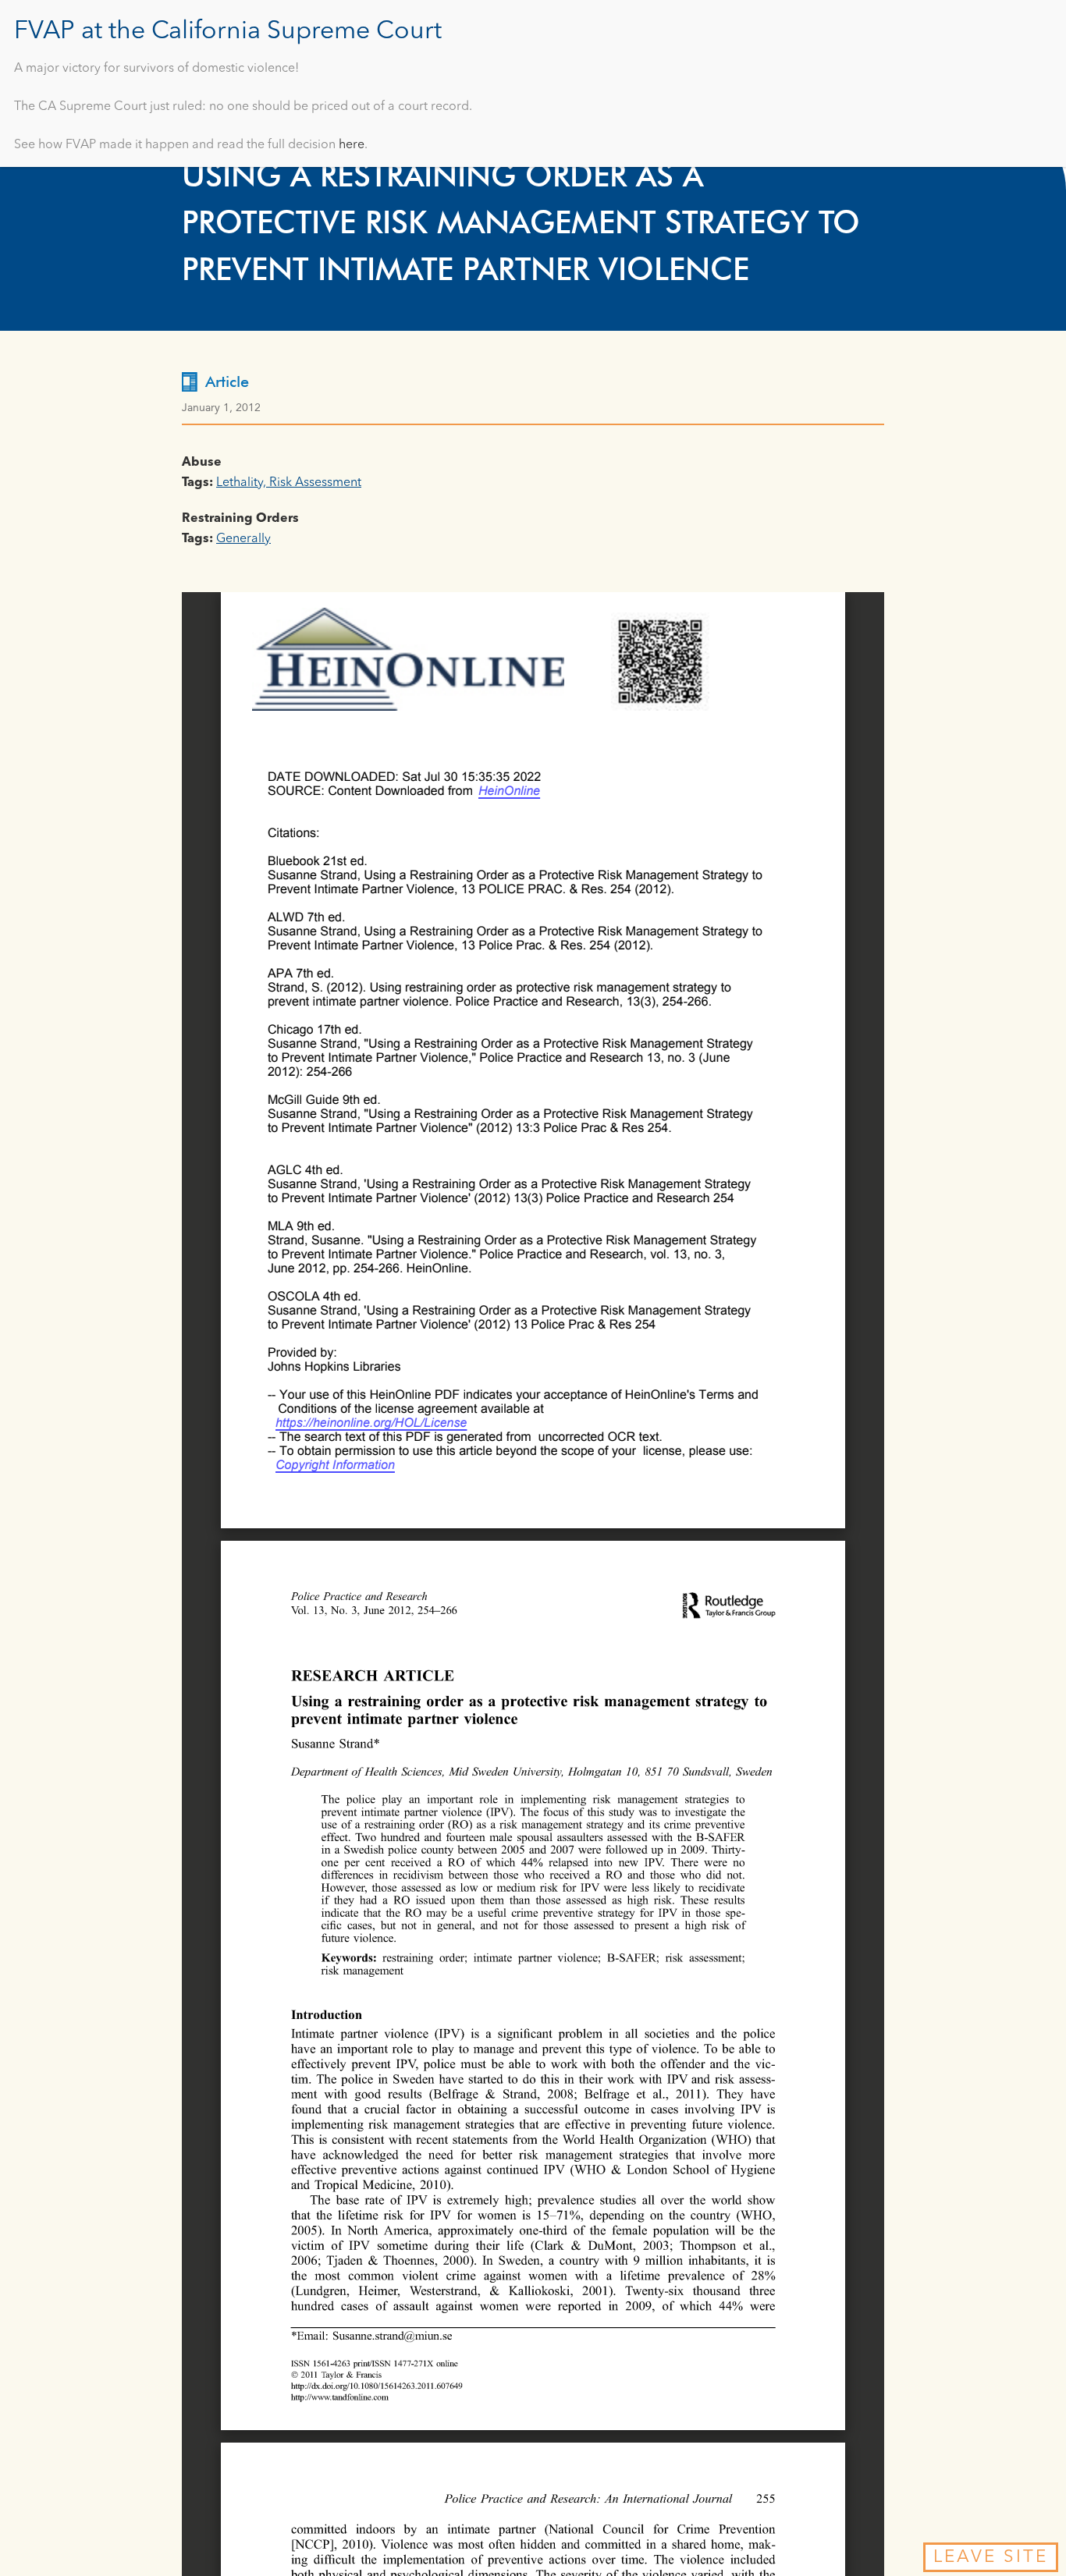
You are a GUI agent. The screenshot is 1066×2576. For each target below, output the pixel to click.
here (352, 145)
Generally (243, 539)
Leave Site (991, 2557)
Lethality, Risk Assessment (289, 483)
